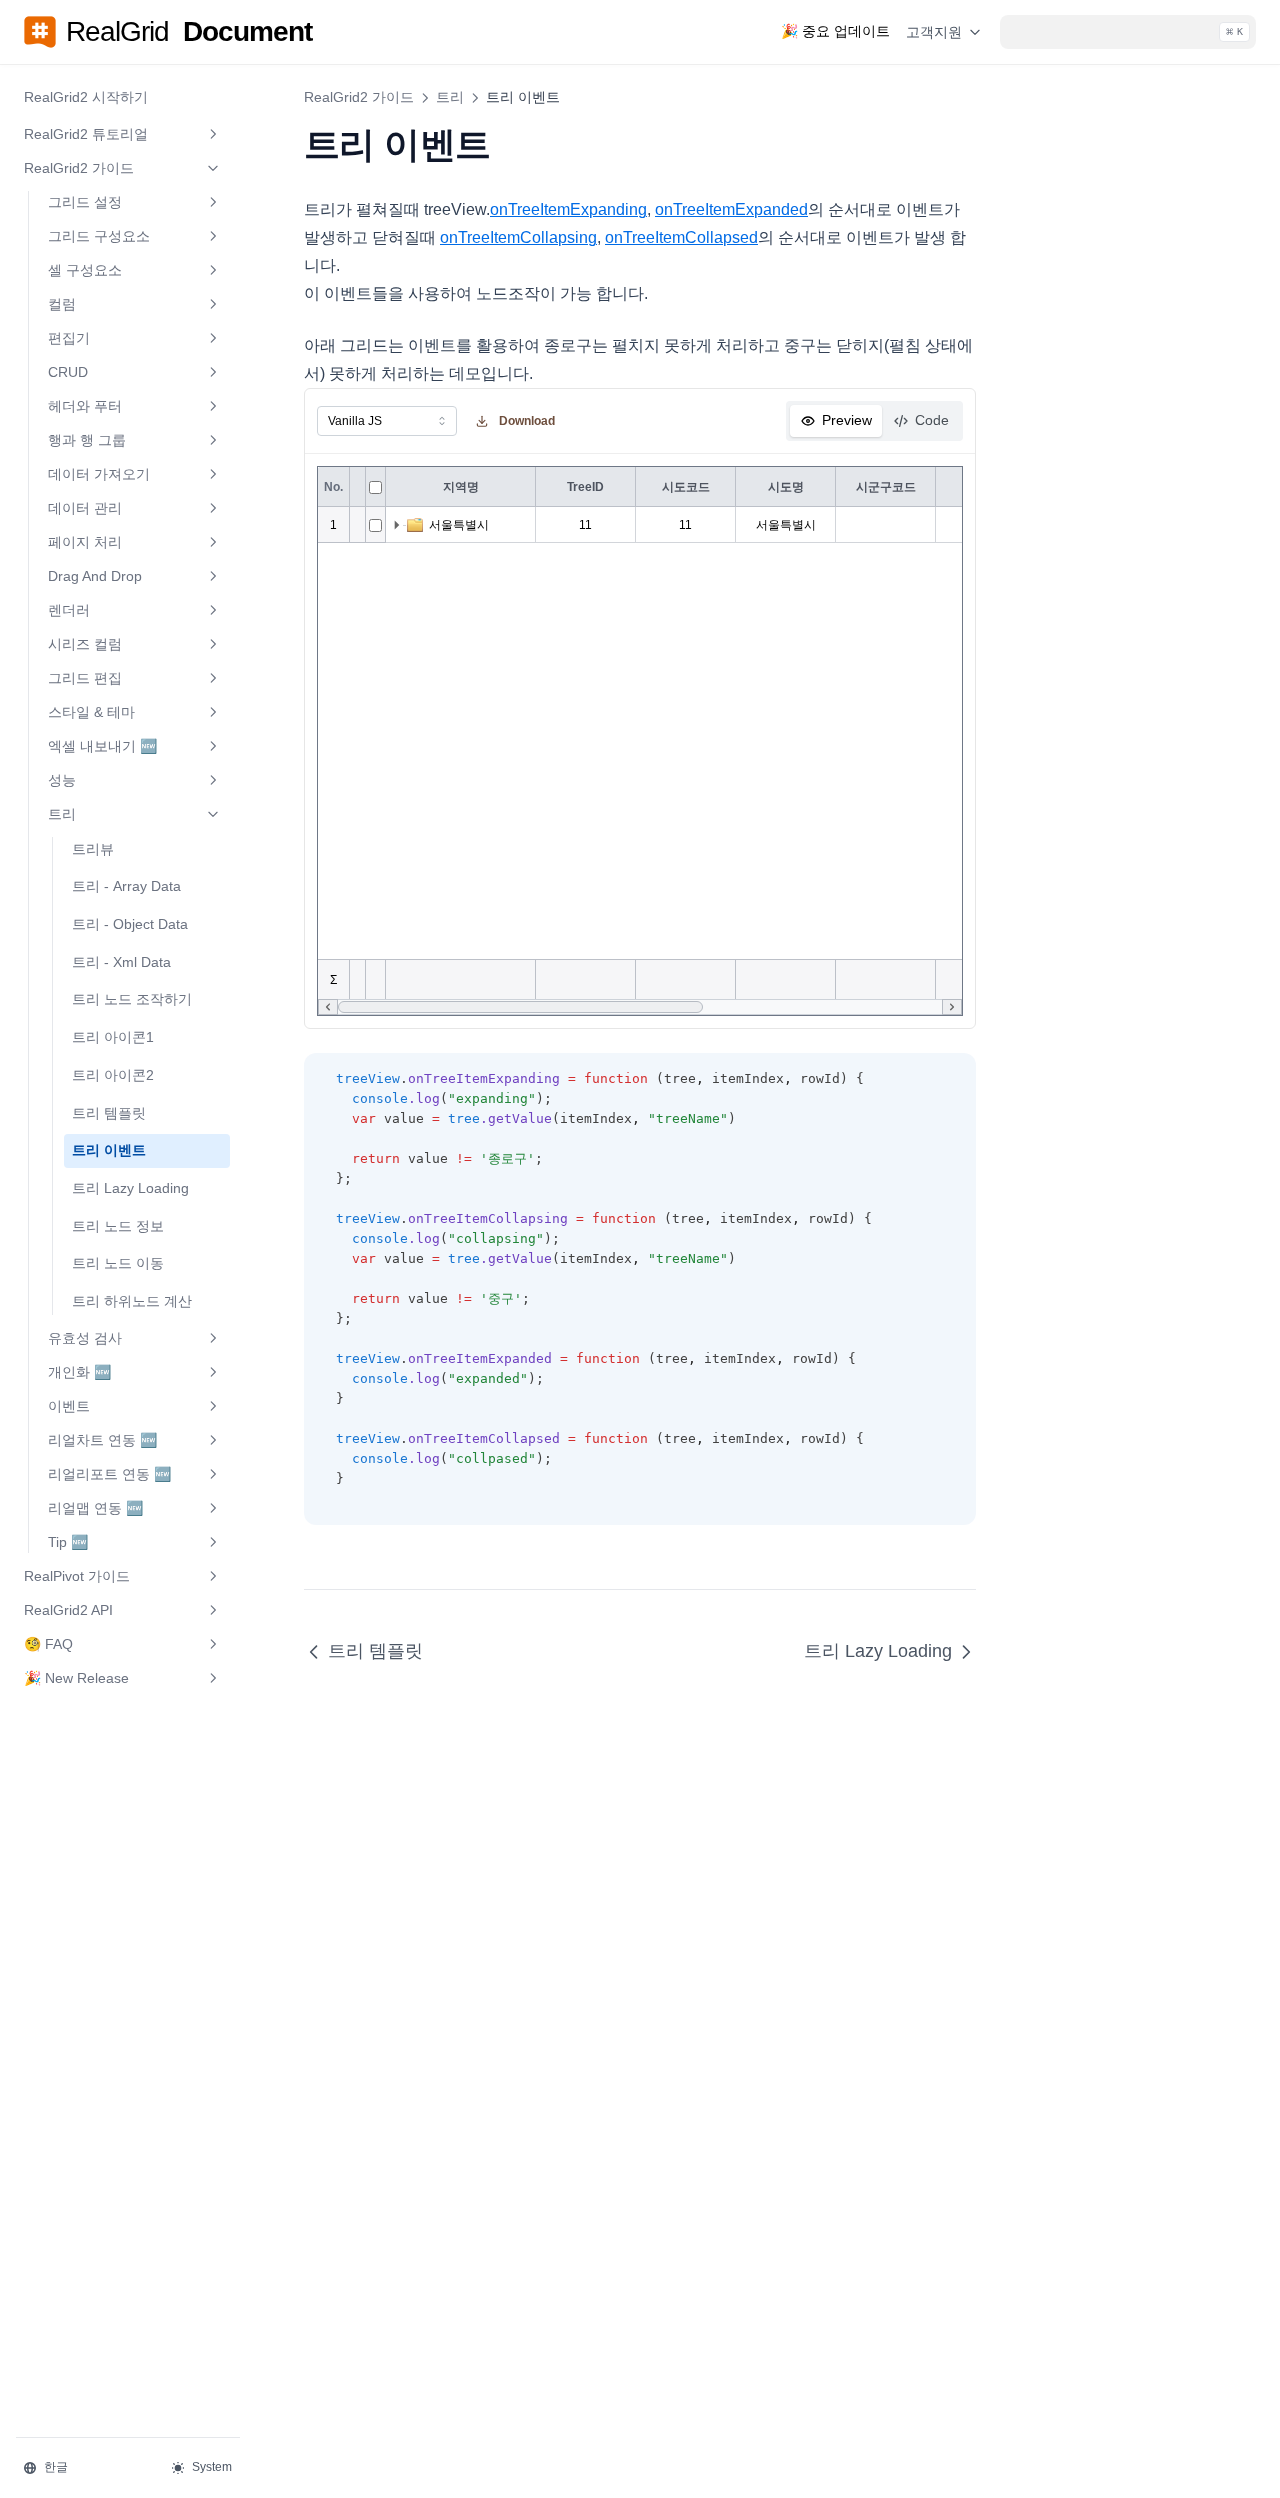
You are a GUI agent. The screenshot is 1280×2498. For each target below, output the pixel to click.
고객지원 (934, 32)
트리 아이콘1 (113, 1037)
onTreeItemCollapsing (518, 237)
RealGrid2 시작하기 (86, 97)
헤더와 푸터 (85, 406)
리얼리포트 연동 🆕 (109, 1474)
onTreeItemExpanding (568, 209)
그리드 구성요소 (99, 236)
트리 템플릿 (109, 1113)
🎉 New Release (76, 1678)
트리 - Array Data (126, 886)
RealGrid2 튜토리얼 (86, 134)
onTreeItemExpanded (731, 209)
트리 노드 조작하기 (132, 999)
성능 (62, 780)
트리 (62, 814)
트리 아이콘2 (113, 1075)
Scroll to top (1072, 111)
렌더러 (69, 610)
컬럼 (62, 304)
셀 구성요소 (85, 270)
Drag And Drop (95, 576)
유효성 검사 (85, 1338)
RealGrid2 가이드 (79, 168)
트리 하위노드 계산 (132, 1301)
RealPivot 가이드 (77, 1576)
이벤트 (69, 1406)
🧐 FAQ (48, 1644)
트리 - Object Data (130, 924)
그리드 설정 (85, 202)
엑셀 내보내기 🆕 (102, 746)
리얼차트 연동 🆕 (102, 1440)
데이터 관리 (85, 508)
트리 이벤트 (109, 1150)
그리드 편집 (85, 678)
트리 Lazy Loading (130, 1188)
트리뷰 (93, 849)
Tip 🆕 (68, 1542)
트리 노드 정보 (118, 1226)
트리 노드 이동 (118, 1263)
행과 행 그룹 (87, 440)
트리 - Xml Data (121, 962)
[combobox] (387, 421)
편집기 (69, 338)
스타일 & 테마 (91, 712)
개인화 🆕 (79, 1372)
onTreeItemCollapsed (681, 237)
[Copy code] (950, 1080)
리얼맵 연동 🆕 (95, 1508)
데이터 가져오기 (99, 474)
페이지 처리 (85, 542)
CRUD (68, 372)
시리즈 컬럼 (85, 644)
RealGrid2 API (68, 1610)
